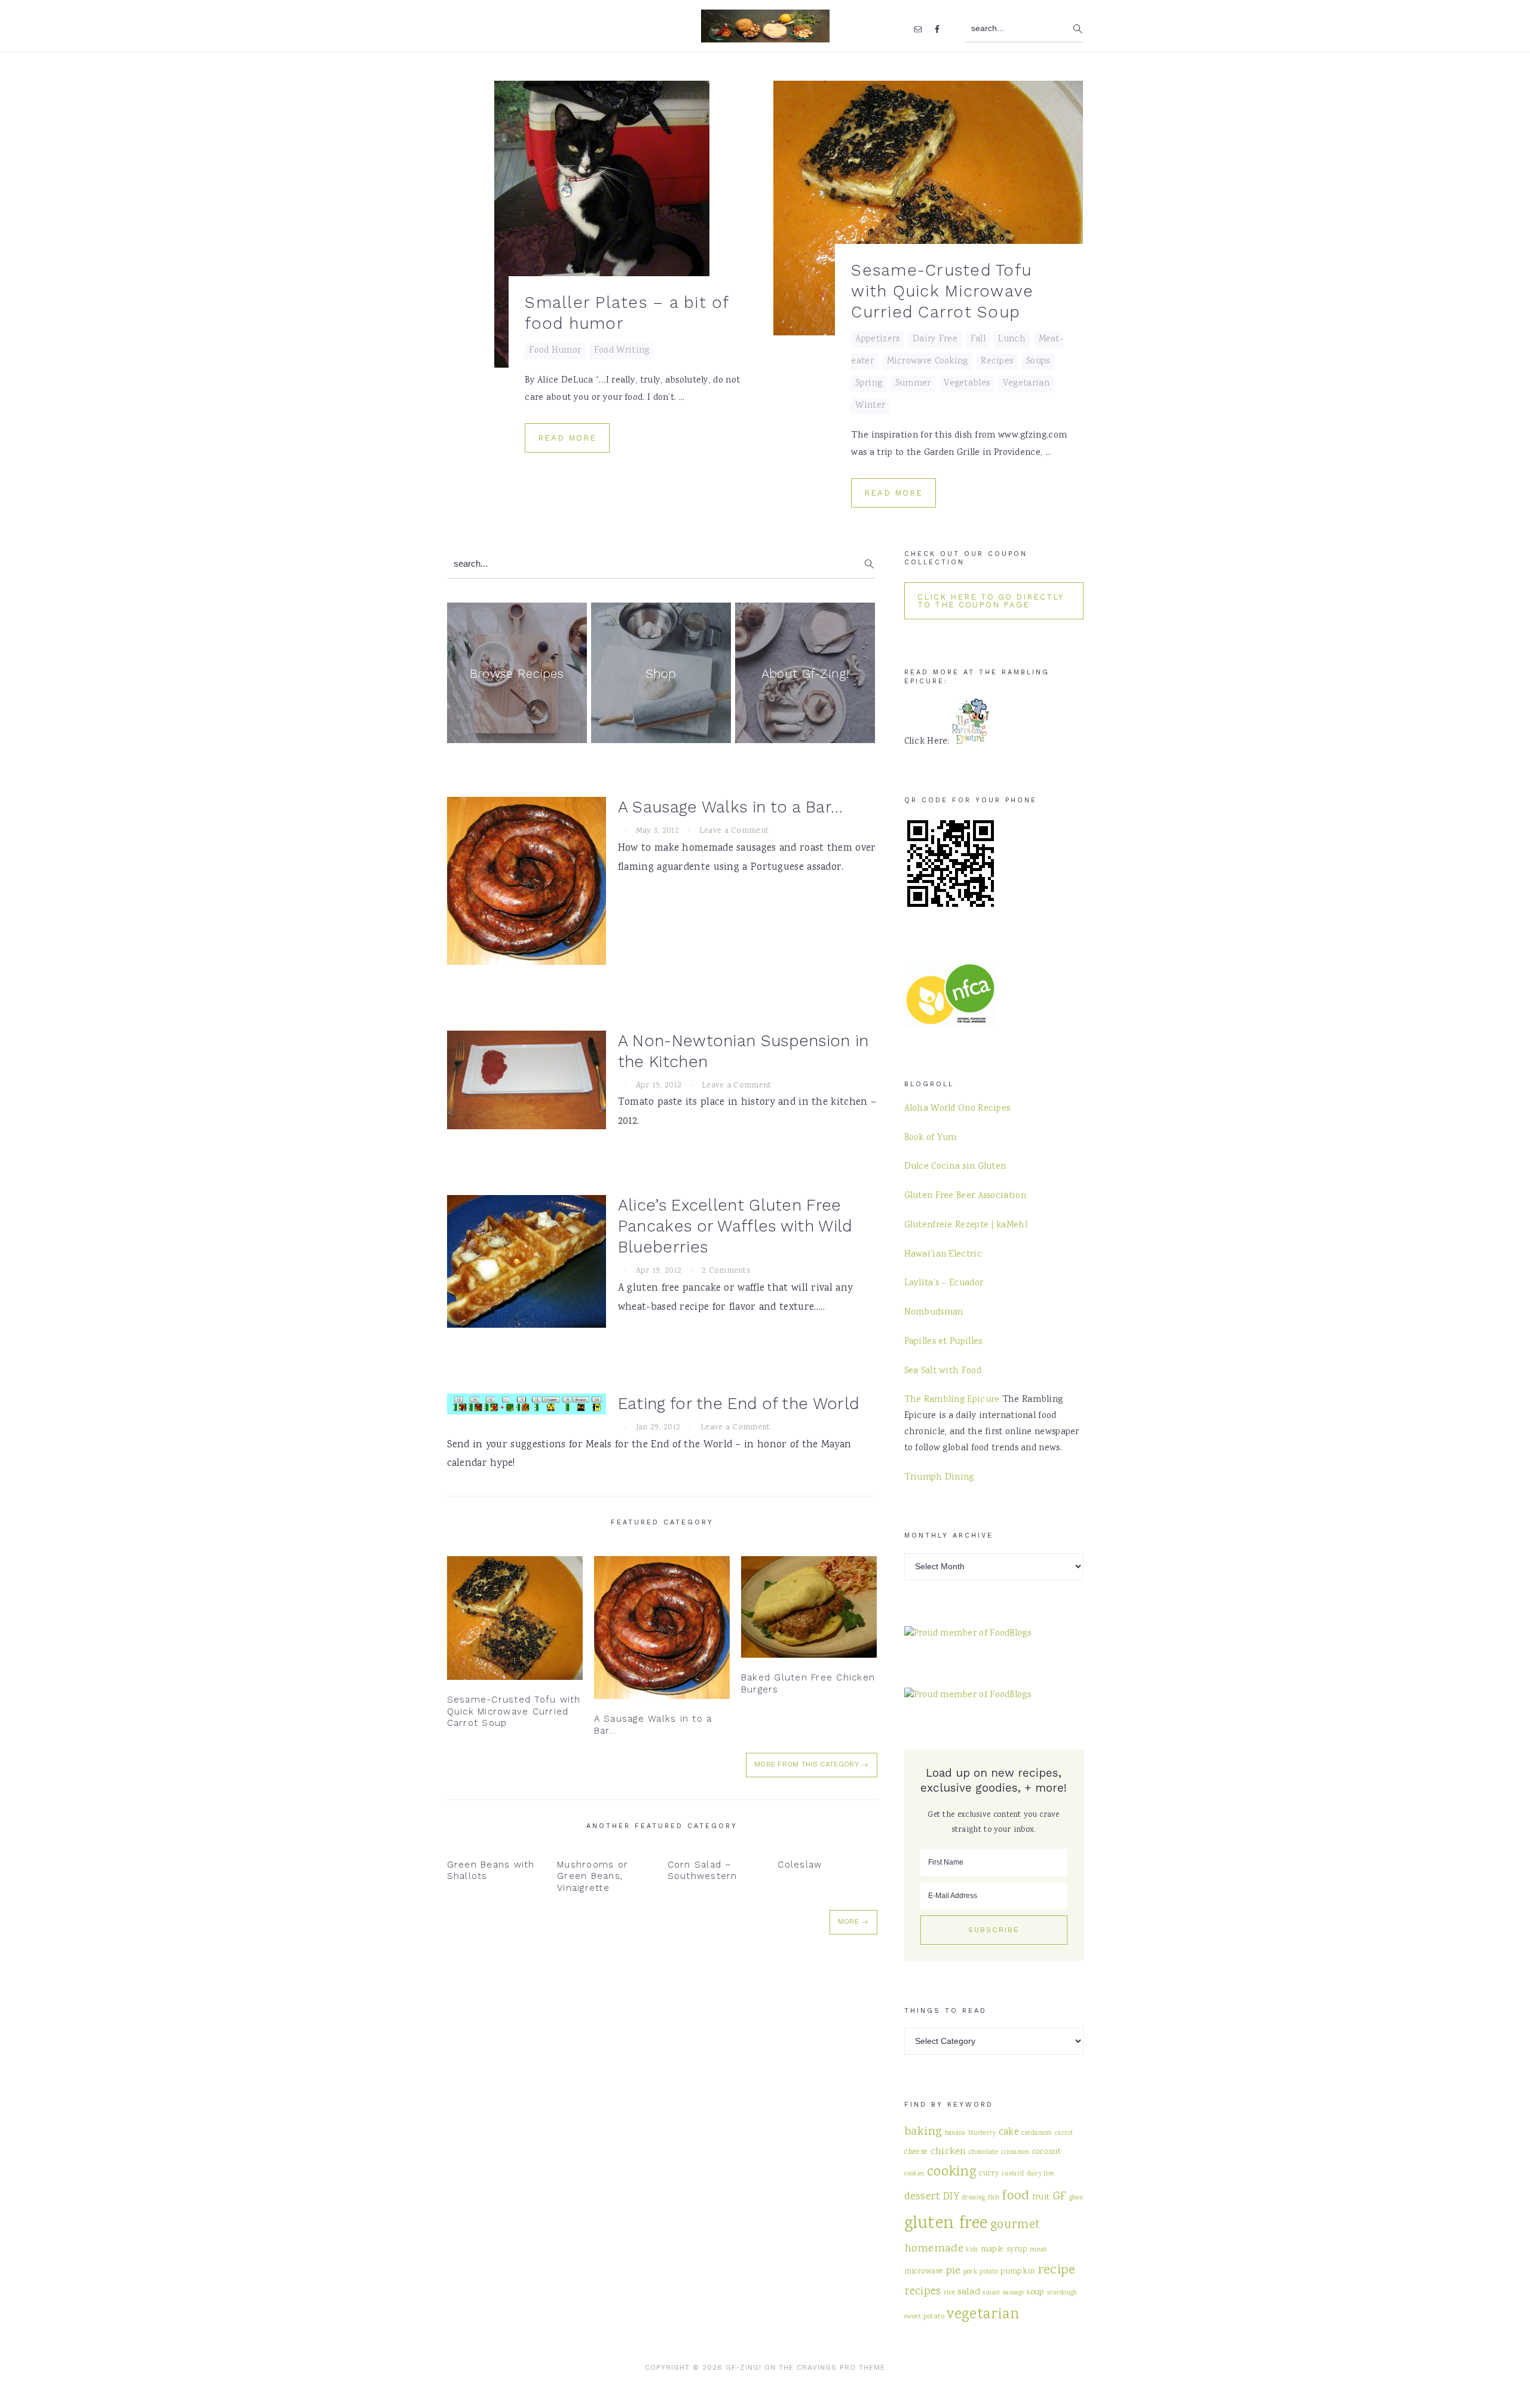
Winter (870, 406)
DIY (951, 2197)
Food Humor (555, 351)
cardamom (1037, 2133)
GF (1060, 2197)
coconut (1046, 2152)
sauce (992, 2293)
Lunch (1012, 340)
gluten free (946, 2224)
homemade (934, 2249)
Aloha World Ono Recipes (957, 1109)
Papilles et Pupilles (943, 1342)
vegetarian (983, 2315)
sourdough (1062, 2293)
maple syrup (1004, 2250)
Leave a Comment (734, 831)
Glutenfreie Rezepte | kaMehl (966, 1226)
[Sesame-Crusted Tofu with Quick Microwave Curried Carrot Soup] (928, 208)
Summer (913, 384)
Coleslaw (800, 1865)
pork (970, 2272)
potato (989, 2272)
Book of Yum (931, 1138)
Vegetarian (1026, 384)
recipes (923, 2292)
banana (955, 2133)
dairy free (1041, 2174)
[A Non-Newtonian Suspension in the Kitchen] (527, 1084)
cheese (916, 2152)
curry (989, 2174)
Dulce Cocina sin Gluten (955, 1167)
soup (1035, 2292)
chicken (948, 2152)
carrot (1064, 2133)
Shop (661, 673)
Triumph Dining (939, 1478)
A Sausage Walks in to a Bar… (730, 807)
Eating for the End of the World (738, 1404)
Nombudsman (934, 1313)
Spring (869, 384)
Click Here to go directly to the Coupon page (991, 601)
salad (969, 2292)
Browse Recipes (517, 673)
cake (1009, 2133)
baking (923, 2132)
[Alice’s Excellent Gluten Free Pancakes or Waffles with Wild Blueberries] (527, 1265)
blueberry (982, 2133)
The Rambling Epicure (952, 1400)
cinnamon (1015, 2152)
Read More (567, 438)
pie (954, 2271)
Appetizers (877, 340)
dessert (922, 2197)
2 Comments (726, 1271)
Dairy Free (935, 340)
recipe (1057, 2271)
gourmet (1015, 2225)
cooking (952, 2172)
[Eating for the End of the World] (527, 1408)
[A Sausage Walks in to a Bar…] (527, 884)
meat (1038, 2250)
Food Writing (622, 351)
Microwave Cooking (928, 362)
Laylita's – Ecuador (944, 1284)
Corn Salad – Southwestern (703, 1871)
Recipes (997, 362)
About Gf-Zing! (805, 673)
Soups (1038, 362)
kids (972, 2250)
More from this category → (812, 1764)
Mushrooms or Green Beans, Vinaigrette (593, 1876)
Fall (978, 340)
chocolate (984, 2152)
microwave (924, 2272)
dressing (973, 2198)
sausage (1013, 2293)
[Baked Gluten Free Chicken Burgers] (809, 1607)
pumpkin (1018, 2272)
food (1015, 2196)
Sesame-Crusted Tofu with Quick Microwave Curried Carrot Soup (942, 291)
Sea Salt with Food (943, 1371)
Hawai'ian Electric (943, 1255)
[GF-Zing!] (765, 35)
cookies (914, 2174)
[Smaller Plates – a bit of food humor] (602, 224)
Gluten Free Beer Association (965, 1196)
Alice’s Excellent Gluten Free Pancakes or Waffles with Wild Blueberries (735, 1226)
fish (994, 2198)
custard (1013, 2174)
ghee (1076, 2198)
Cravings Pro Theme (841, 2367)
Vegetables (967, 384)
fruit (1041, 2197)
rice (949, 2293)
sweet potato (925, 2317)
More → (853, 1921)
